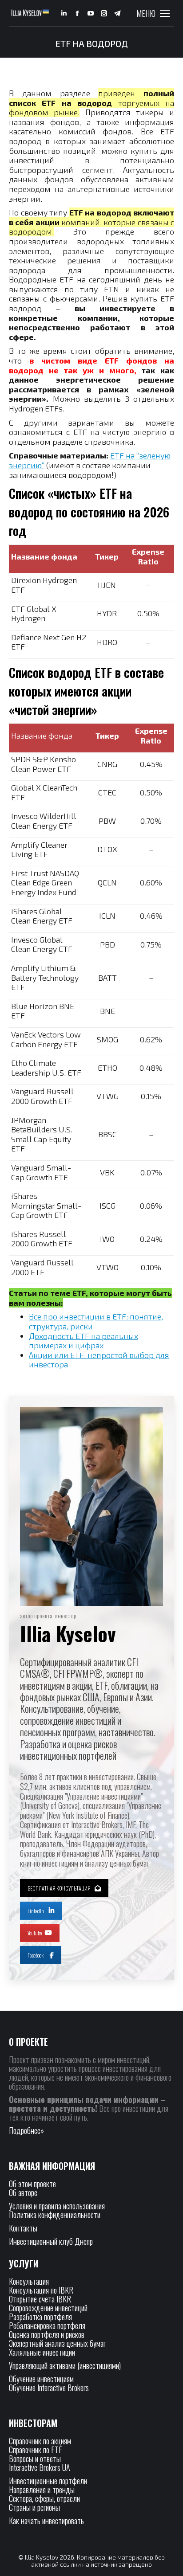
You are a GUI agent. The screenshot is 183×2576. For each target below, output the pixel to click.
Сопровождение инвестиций (48, 2308)
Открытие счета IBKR (40, 2299)
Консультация (29, 2281)
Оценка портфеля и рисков (47, 2334)
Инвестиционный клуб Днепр (51, 2241)
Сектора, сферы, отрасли (44, 2498)
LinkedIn (36, 1911)
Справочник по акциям (40, 2441)
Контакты (23, 2228)
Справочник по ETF (35, 2450)
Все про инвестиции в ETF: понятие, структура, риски (96, 1321)
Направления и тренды (42, 2490)
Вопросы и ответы (35, 2459)
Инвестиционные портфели (48, 2481)
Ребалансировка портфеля (47, 2325)
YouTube (35, 1933)
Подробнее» (26, 2130)
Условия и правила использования (57, 2206)
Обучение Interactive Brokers (49, 2388)
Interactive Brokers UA (40, 2467)
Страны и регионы (34, 2507)
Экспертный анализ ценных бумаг (57, 2343)
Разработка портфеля (40, 2317)
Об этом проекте (33, 2184)
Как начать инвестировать (46, 2521)
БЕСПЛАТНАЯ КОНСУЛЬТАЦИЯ (59, 1888)
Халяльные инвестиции (42, 2352)
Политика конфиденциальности (55, 2215)
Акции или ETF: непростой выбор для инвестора (99, 1360)
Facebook (36, 1955)
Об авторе (23, 2192)
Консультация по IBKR (41, 2290)
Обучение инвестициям (41, 2379)
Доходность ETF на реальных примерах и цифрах (84, 1341)
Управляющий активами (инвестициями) (65, 2365)
